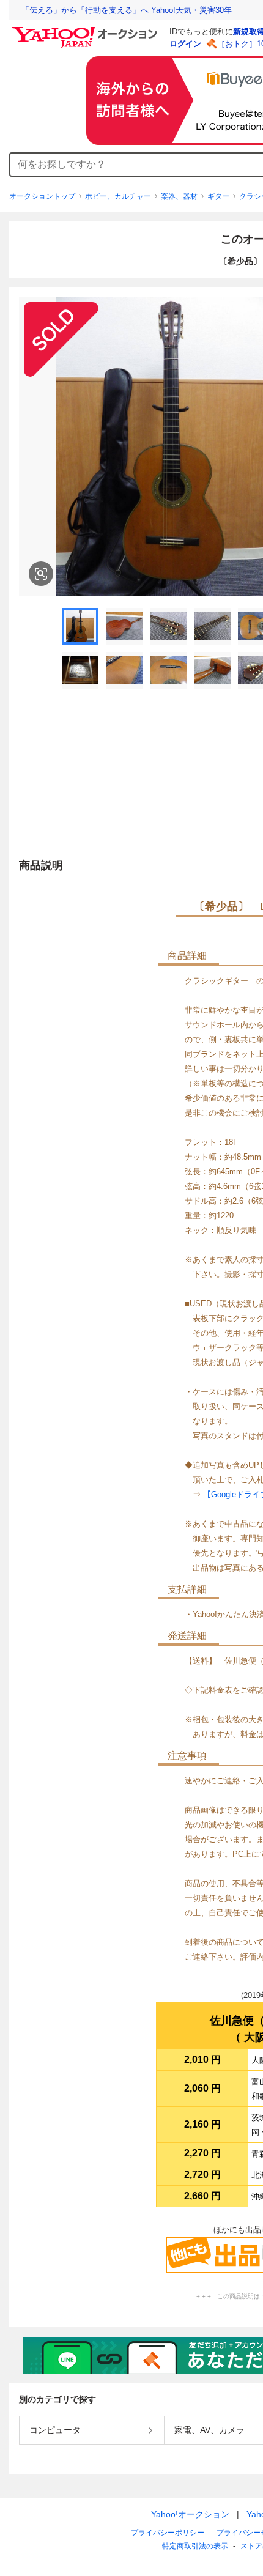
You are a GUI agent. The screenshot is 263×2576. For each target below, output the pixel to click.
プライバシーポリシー (168, 2533)
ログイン (185, 44)
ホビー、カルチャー (118, 196)
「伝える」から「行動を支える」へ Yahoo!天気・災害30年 (127, 10)
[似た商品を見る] (41, 574)
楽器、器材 (179, 196)
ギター (218, 196)
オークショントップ (42, 196)
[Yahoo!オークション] (86, 30)
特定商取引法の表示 (195, 2546)
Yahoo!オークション (190, 2514)
